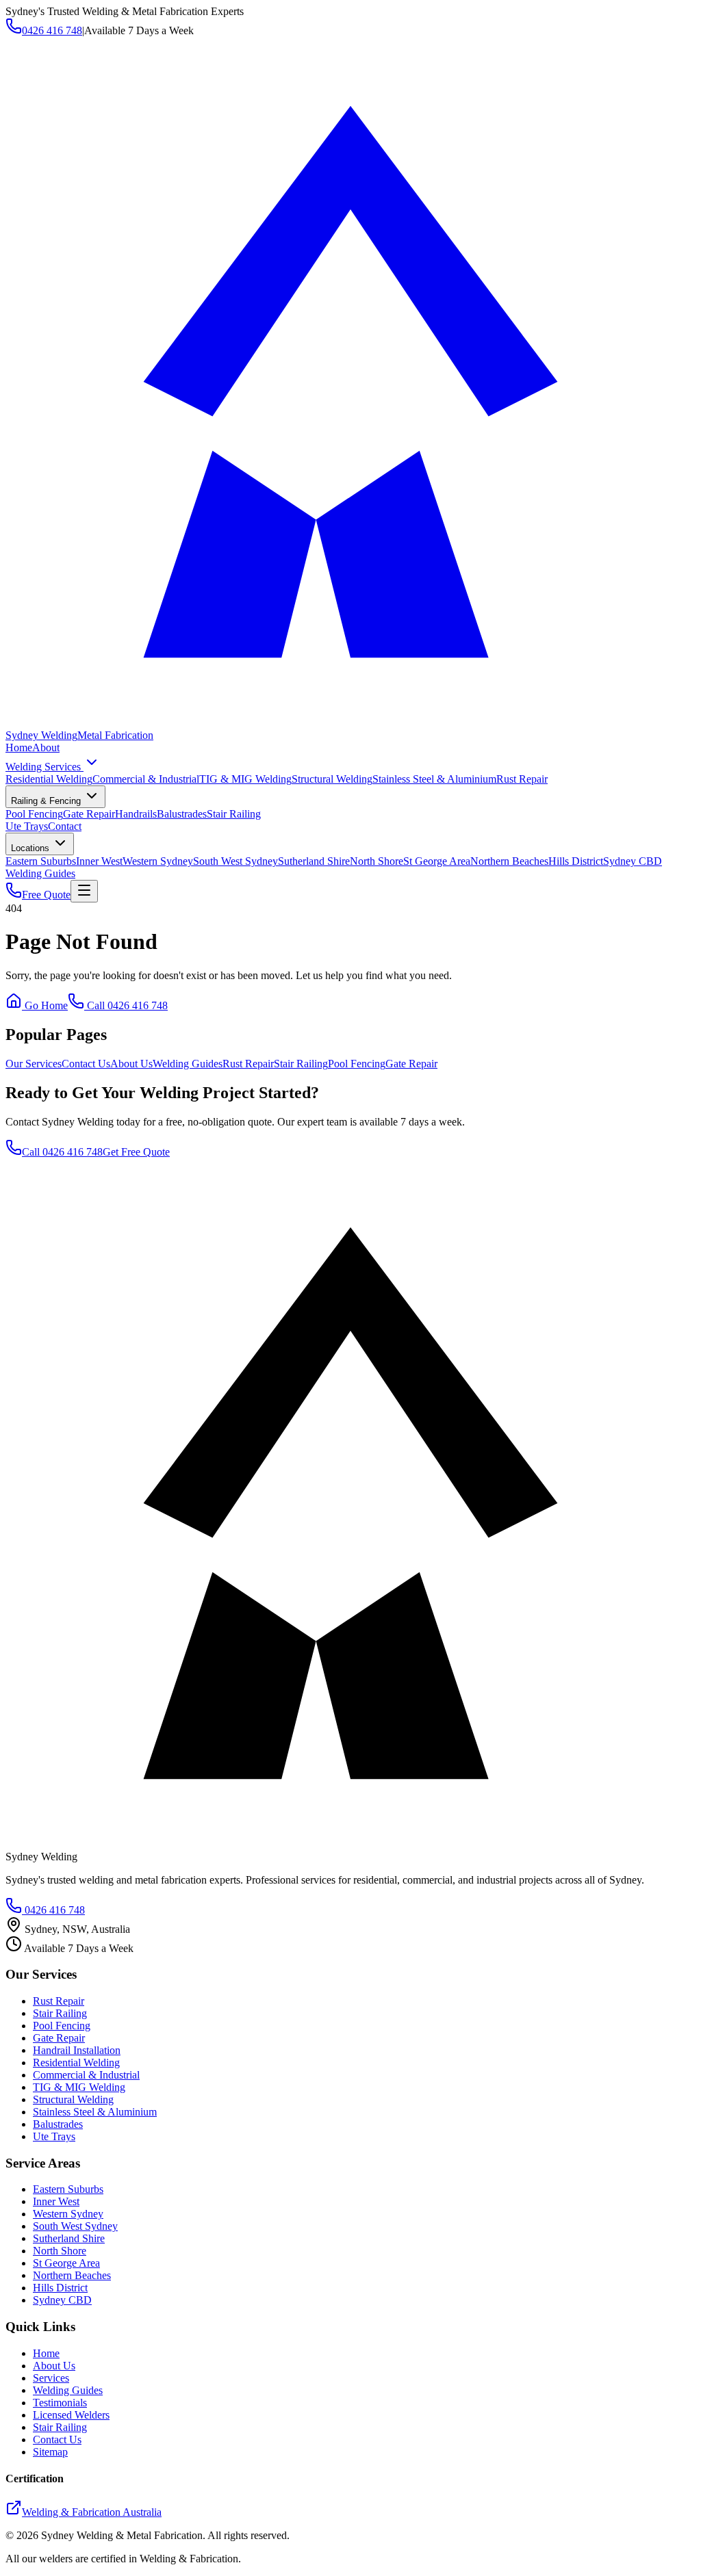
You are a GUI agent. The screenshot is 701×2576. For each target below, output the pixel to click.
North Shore (377, 861)
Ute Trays (27, 826)
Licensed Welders (71, 2415)
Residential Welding (49, 779)
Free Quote (46, 895)
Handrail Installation (77, 2050)
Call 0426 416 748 (126, 1005)
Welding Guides (40, 873)
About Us (131, 1064)
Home (19, 747)
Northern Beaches (509, 861)
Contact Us (86, 1064)
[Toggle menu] (84, 891)
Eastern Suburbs (41, 861)
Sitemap (50, 2452)
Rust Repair (522, 779)
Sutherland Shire (314, 861)
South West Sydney (235, 861)
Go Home (45, 1005)
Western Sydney (158, 861)
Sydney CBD (633, 861)
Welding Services (44, 767)
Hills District (576, 861)
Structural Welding (332, 779)
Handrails (136, 814)
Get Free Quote (136, 1152)
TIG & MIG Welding (245, 779)
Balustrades (182, 814)
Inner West (99, 861)
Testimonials (60, 2403)
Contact (65, 826)
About (46, 747)
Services (51, 2378)
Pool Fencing (34, 814)
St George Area (437, 861)
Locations (31, 848)
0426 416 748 (52, 30)
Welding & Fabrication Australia (92, 2512)
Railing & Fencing (47, 801)
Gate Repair (89, 814)
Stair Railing (234, 814)
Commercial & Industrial (146, 779)
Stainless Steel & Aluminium (434, 779)
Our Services (34, 1064)
